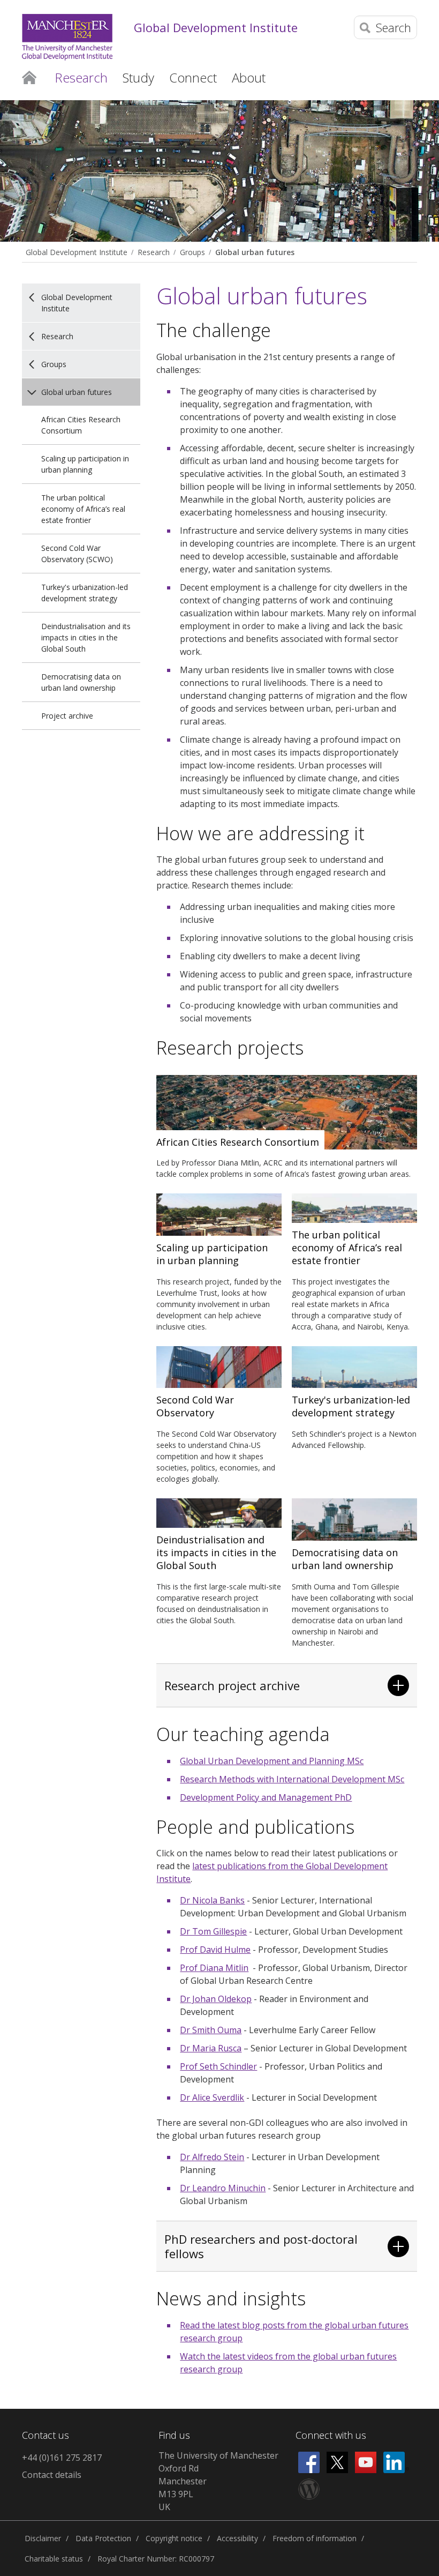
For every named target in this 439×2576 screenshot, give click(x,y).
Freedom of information (315, 2538)
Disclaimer (43, 2538)
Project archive (67, 716)
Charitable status (54, 2559)
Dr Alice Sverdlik (212, 2097)
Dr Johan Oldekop (216, 1999)
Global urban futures (255, 252)
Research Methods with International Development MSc (292, 1779)
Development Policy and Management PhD (266, 1797)
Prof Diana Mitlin (214, 1968)
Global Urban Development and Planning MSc (272, 1761)
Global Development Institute (216, 27)
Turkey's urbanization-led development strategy (85, 593)
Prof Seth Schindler (218, 2066)
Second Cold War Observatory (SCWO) (77, 554)
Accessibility (237, 2538)
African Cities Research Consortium (81, 425)
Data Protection (103, 2538)
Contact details (52, 2475)
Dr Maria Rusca (211, 2048)
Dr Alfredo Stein (212, 2157)
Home (29, 77)
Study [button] (138, 77)
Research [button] (81, 77)
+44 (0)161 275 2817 (62, 2458)
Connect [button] (193, 77)
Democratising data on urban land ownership (81, 682)
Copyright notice (174, 2538)
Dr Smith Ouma (211, 2030)
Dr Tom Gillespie (213, 1931)
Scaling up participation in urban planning (85, 464)
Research (154, 252)
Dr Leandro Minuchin (223, 2188)
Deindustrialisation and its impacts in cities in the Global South (86, 637)
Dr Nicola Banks (212, 1900)
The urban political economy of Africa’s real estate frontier (83, 509)
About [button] (249, 77)
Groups (192, 252)
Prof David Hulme (215, 1950)
